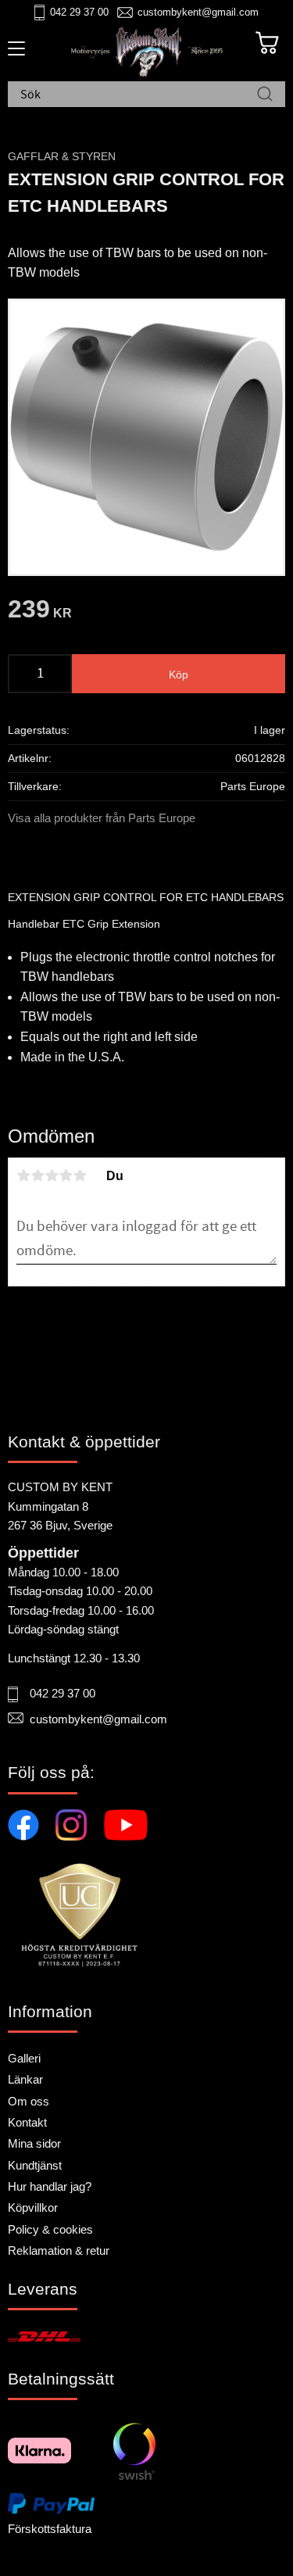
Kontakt (27, 2122)
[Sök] (265, 95)
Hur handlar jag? (50, 2186)
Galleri (24, 2058)
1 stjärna (23, 1175)
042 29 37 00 (79, 12)
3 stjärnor (52, 1175)
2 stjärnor (38, 1175)
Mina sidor (34, 2143)
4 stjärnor (66, 1175)
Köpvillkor (33, 2207)
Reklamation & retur (59, 2250)
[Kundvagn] (267, 43)
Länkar (25, 2079)
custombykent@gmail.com (198, 12)
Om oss (29, 2101)
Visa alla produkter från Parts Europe (102, 818)
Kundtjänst (35, 2165)
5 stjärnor (80, 1175)
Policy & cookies (50, 2229)
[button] (14, 54)
